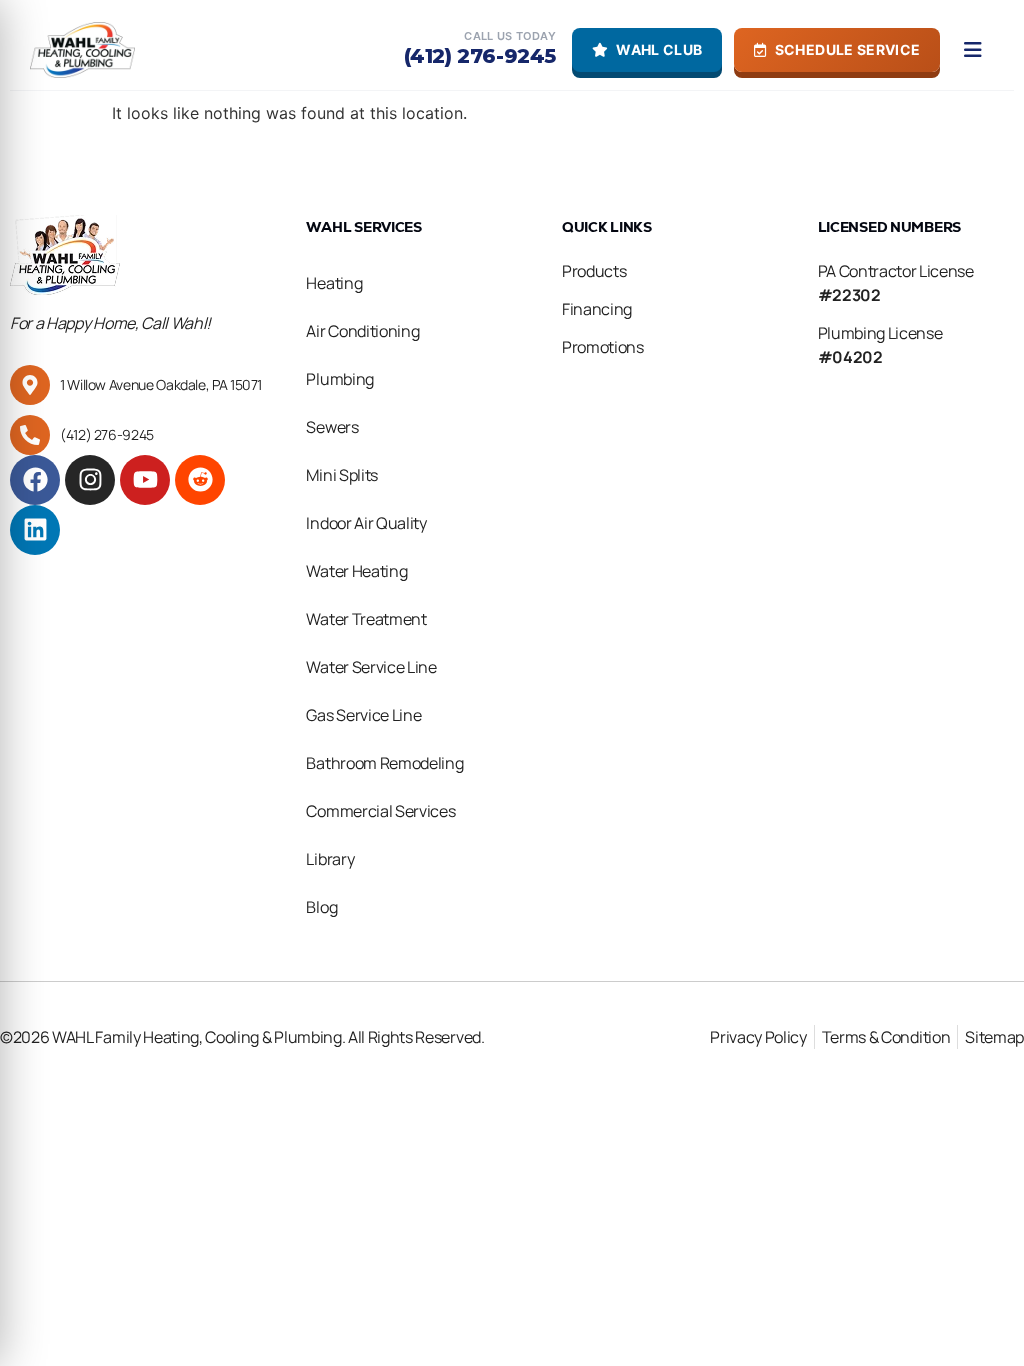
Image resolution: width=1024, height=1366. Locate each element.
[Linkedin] (35, 530)
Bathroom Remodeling (384, 763)
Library (330, 859)
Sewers (332, 427)
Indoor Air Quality (366, 523)
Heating (334, 283)
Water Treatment (366, 619)
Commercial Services (380, 811)
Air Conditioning (362, 331)
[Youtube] (145, 480)
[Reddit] (200, 480)
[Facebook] (35, 480)
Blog (321, 907)
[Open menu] (973, 50)
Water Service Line (371, 667)
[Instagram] (90, 480)
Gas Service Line (363, 715)
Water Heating (356, 571)
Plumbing (339, 379)
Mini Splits (341, 475)
